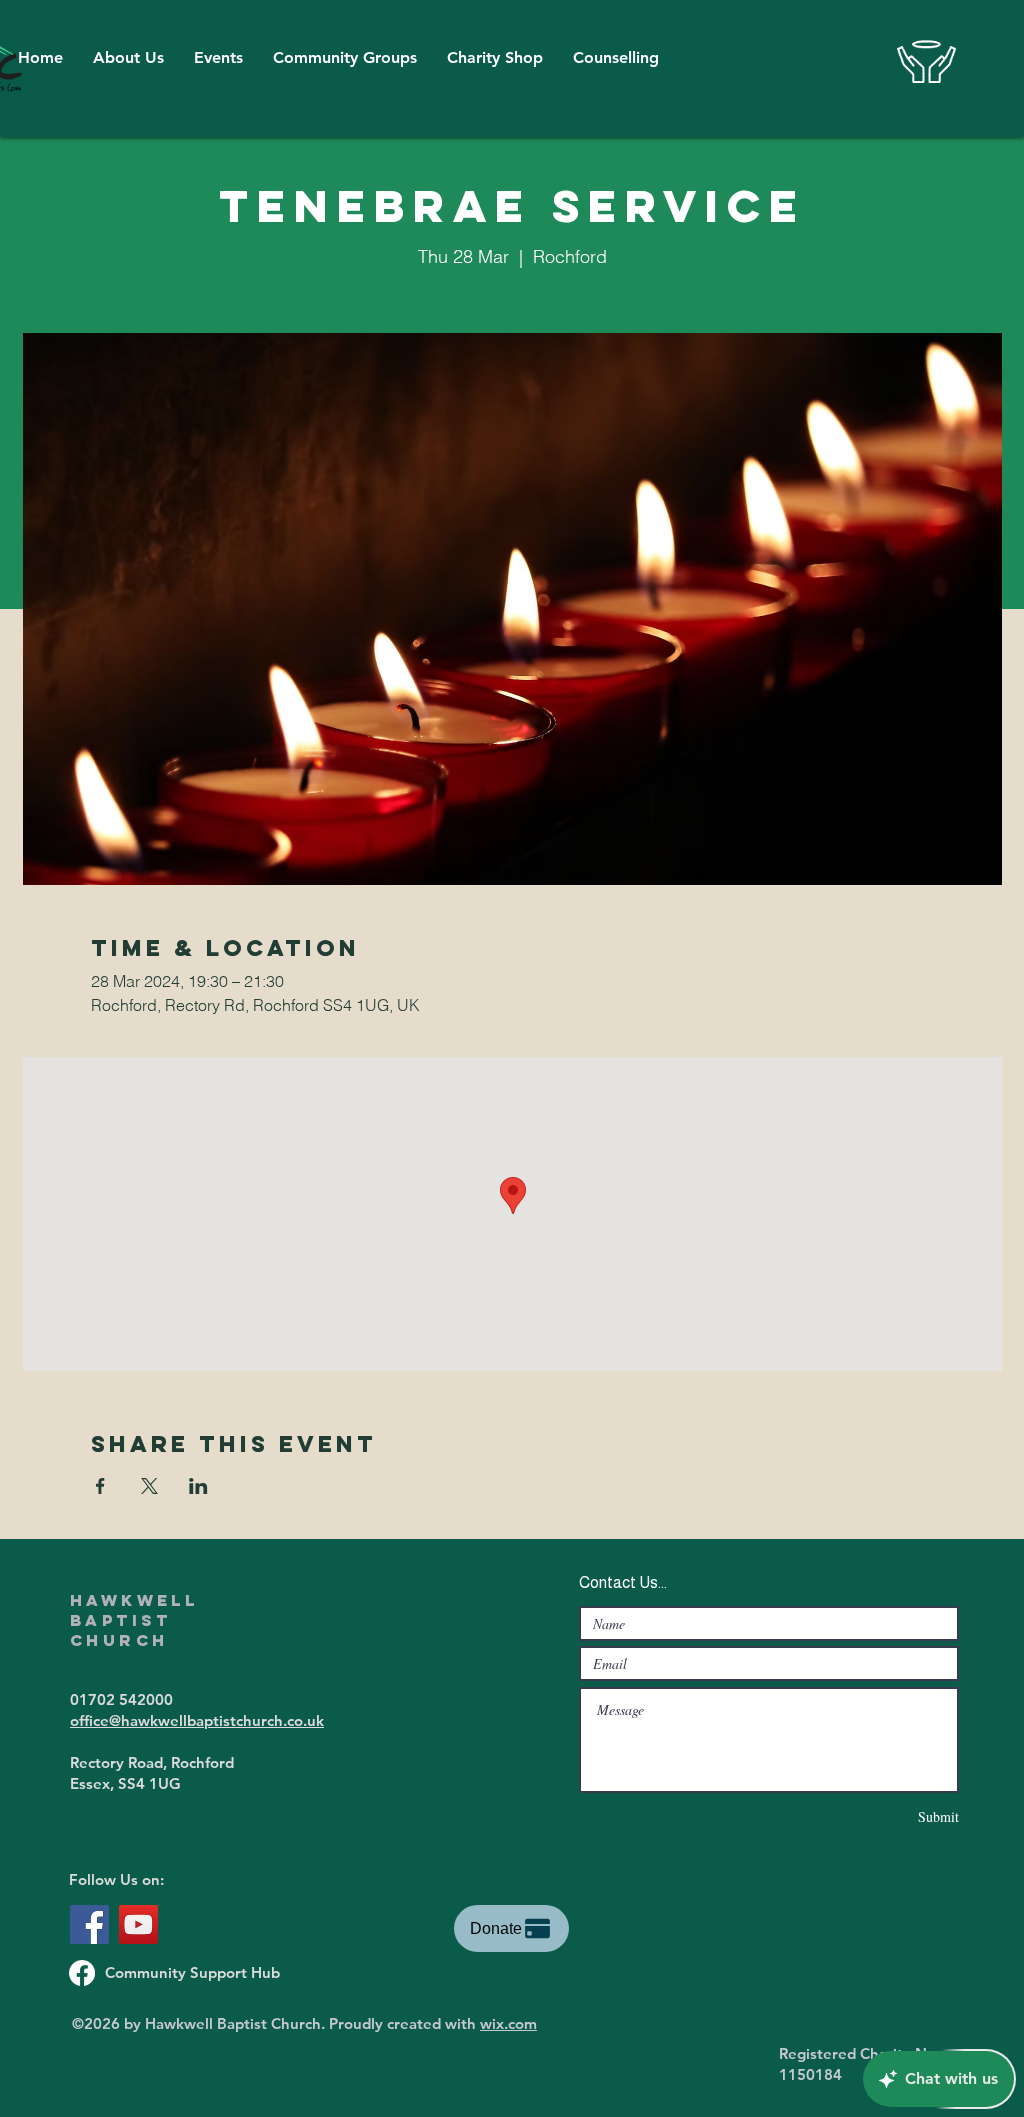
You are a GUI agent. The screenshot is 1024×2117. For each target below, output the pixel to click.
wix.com (508, 2023)
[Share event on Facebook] (100, 1486)
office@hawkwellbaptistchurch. (178, 1720)
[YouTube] (138, 1924)
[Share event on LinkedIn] (198, 1486)
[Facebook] (89, 1924)
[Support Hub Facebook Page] (82, 1973)
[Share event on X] (149, 1486)
